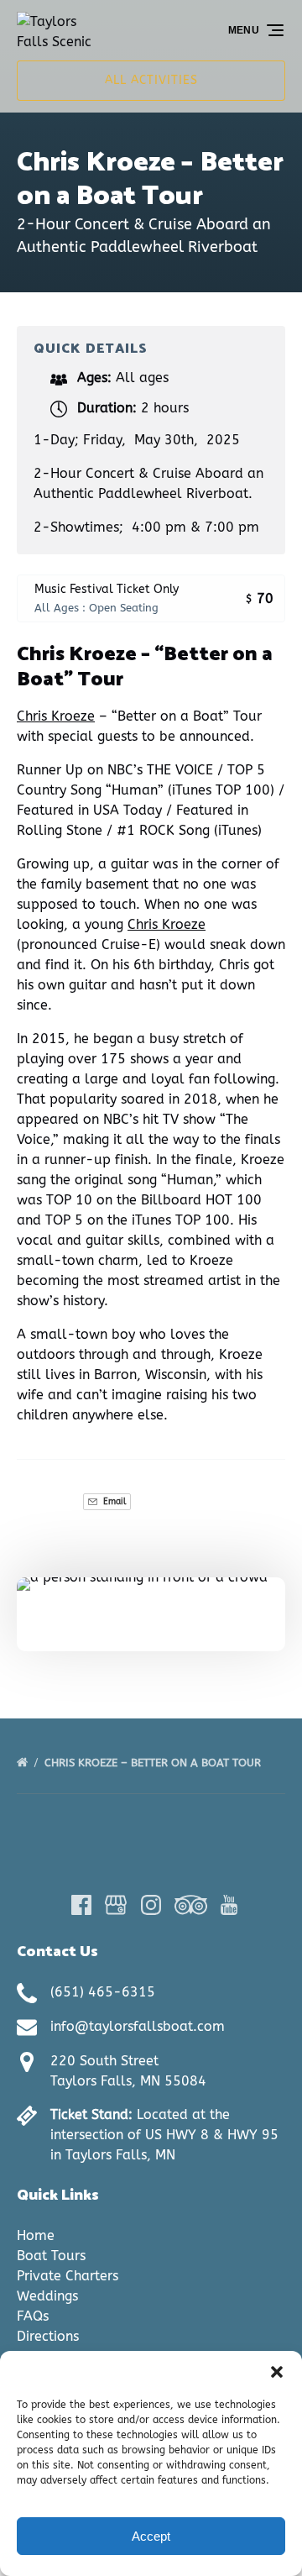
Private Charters (68, 2276)
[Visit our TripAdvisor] (191, 1905)
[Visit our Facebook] (81, 1905)
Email (113, 1501)
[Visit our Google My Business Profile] (116, 1905)
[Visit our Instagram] (151, 1905)
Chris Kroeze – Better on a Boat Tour (154, 1763)
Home (36, 2235)
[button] (277, 2372)
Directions (48, 2336)
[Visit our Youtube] (229, 1905)
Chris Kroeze (56, 716)
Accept (151, 2536)
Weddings (47, 2296)
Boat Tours (51, 2256)
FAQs (33, 2316)
